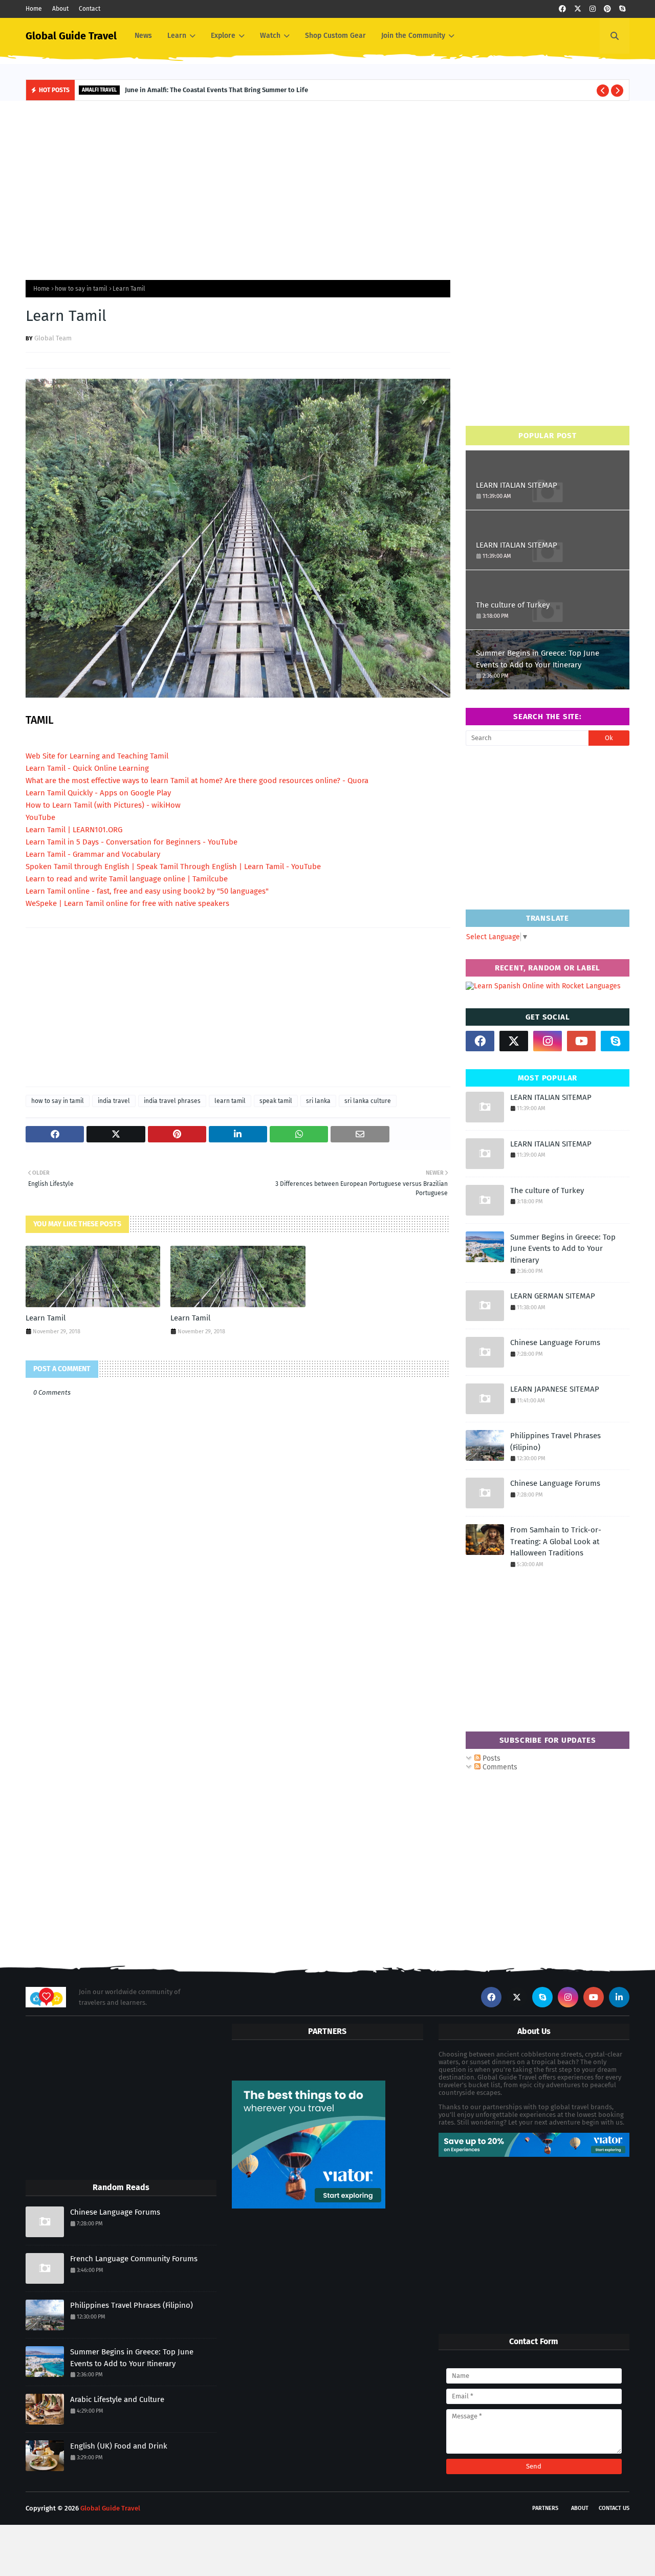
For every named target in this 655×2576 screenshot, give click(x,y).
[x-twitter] (578, 9)
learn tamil (230, 1101)
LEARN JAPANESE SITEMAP (555, 1389)
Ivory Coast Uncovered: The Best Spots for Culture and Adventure (238, 90)
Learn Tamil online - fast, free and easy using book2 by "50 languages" (147, 891)
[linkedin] (619, 1997)
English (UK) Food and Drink (119, 2446)
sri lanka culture (368, 1101)
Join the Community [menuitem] (413, 36)
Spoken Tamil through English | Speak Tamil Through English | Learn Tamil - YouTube (173, 867)
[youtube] (581, 1041)
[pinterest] (607, 9)
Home (34, 9)
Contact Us (614, 2508)
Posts (490, 1758)
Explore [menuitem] (223, 36)
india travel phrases (172, 1101)
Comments (499, 1767)
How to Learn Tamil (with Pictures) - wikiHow (103, 805)
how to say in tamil (81, 289)
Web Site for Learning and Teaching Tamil (97, 756)
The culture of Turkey (513, 605)
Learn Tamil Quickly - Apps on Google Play (98, 793)
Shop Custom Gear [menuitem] (335, 36)
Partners (545, 2508)
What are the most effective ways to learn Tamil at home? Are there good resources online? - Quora (197, 781)
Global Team (53, 338)
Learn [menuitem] (177, 36)
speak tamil (276, 1101)
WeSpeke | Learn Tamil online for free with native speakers (127, 903)
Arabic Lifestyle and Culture (117, 2399)
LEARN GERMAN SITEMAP (553, 1296)
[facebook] (562, 9)
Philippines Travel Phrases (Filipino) (555, 1442)
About (60, 9)
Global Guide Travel (71, 36)
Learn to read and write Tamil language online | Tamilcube (127, 879)
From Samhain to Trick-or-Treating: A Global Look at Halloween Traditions (556, 1541)
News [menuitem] (143, 36)
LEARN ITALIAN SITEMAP (517, 485)
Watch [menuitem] (270, 36)
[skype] (622, 9)
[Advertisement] (327, 188)
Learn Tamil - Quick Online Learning (87, 768)
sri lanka (318, 1101)
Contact (90, 9)
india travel (114, 1101)
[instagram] (593, 9)
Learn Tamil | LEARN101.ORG (74, 830)
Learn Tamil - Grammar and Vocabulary (93, 854)
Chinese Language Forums (555, 1343)
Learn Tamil (46, 1318)
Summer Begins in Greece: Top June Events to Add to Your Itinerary (538, 659)
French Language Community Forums (134, 2259)
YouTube (40, 817)
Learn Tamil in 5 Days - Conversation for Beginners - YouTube (132, 842)
